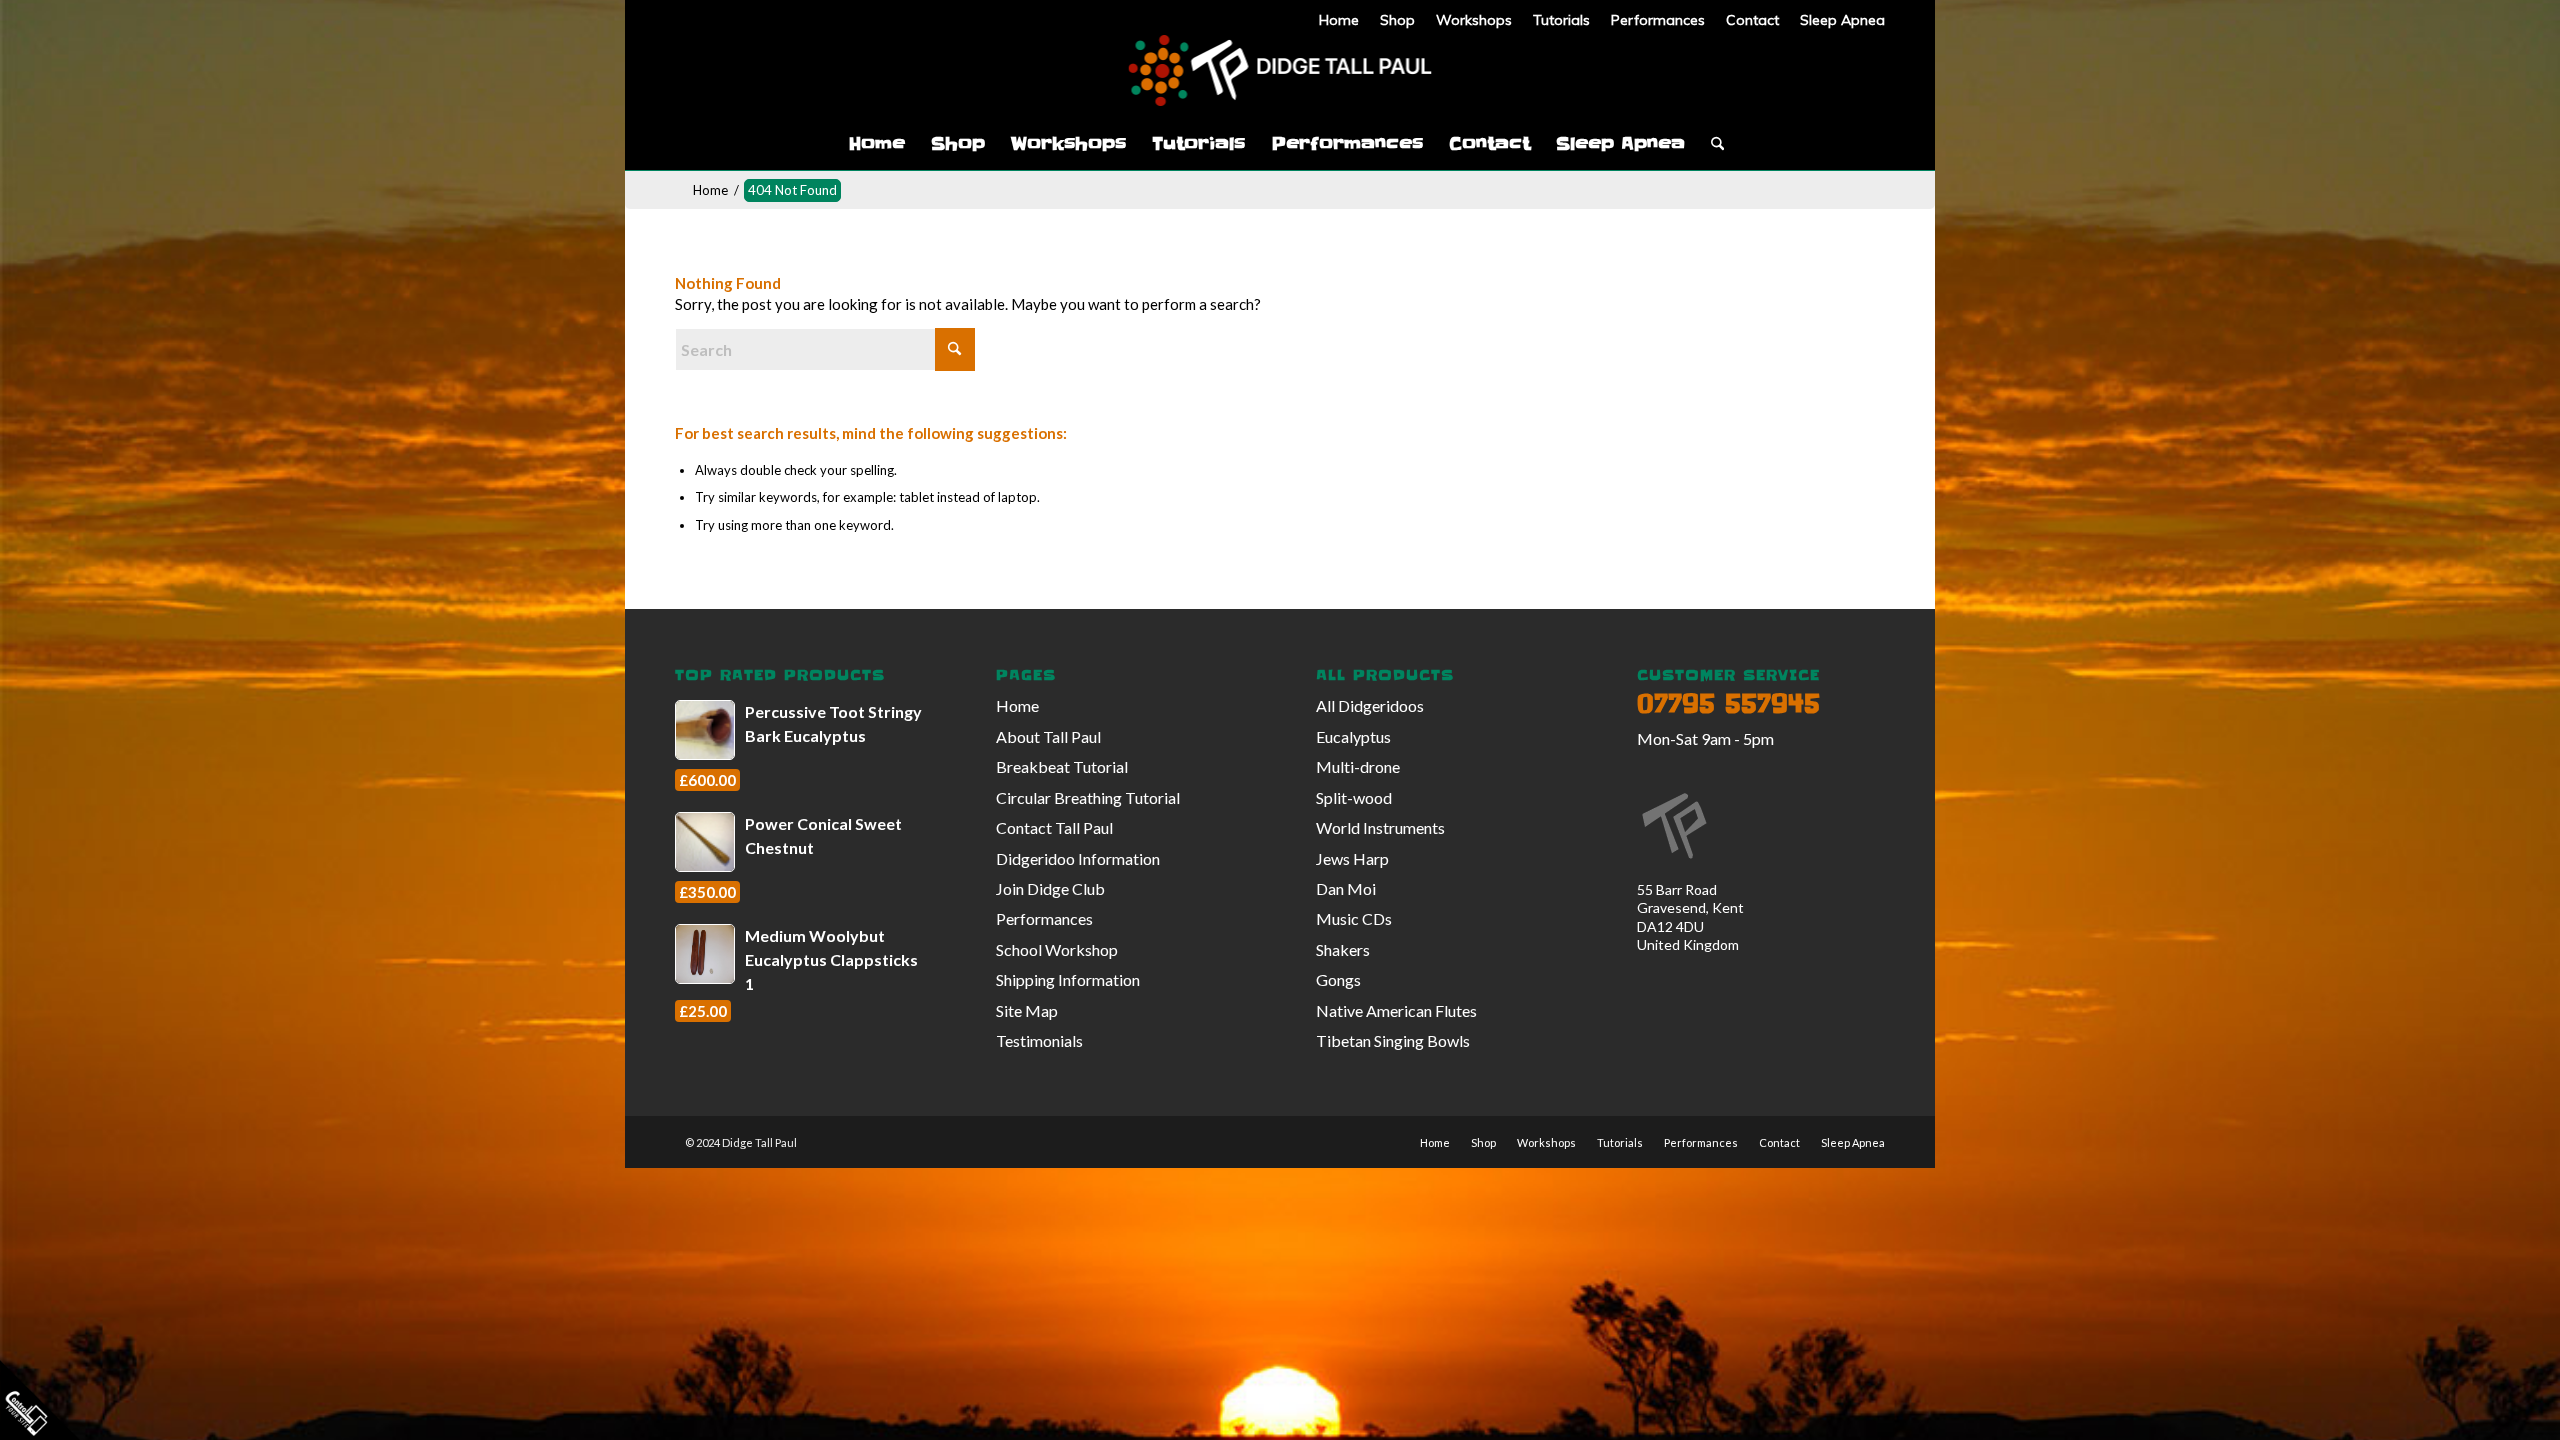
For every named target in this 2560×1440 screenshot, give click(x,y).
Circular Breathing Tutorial (1088, 797)
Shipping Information (1068, 979)
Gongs (1338, 979)
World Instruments (1380, 827)
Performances (1658, 20)
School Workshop (1057, 949)
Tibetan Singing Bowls (1393, 1040)
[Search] (1711, 144)
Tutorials (1561, 20)
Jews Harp (1352, 858)
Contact (1752, 20)
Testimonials (1039, 1040)
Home (1339, 20)
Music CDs (1354, 918)
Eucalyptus (1353, 736)
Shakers (1343, 949)
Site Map (1027, 1010)
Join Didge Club (1050, 888)
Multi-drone (1358, 766)
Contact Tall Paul (1054, 827)
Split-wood (1354, 797)
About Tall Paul (1048, 736)
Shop (1397, 20)
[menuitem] (1339, 20)
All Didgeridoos (1370, 705)
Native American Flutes (1396, 1010)
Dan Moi (1346, 888)
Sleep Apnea (1842, 20)
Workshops (1474, 20)
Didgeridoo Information (1078, 858)
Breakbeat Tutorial (1062, 766)
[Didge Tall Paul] (1280, 74)
